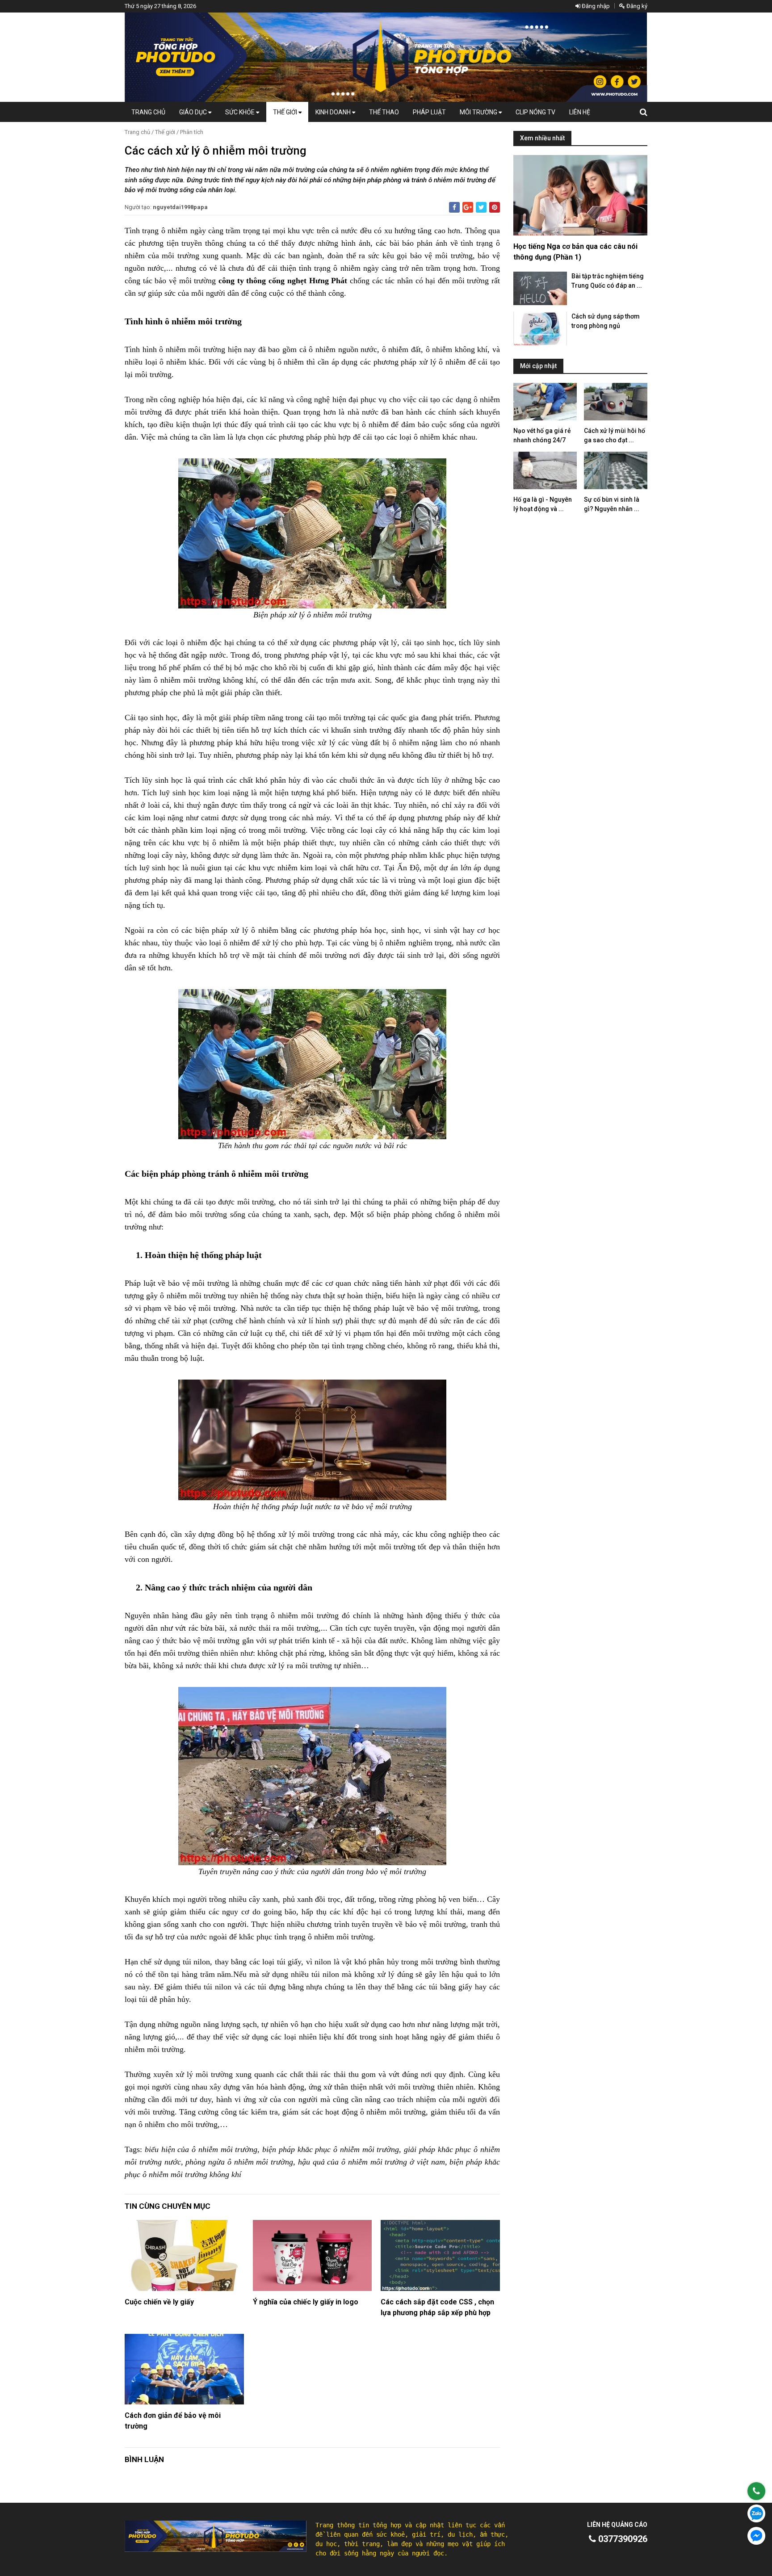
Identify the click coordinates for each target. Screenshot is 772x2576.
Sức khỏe (241, 112)
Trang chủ (148, 112)
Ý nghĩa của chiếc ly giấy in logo (306, 2302)
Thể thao (384, 112)
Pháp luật (429, 112)
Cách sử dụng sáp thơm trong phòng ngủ (606, 321)
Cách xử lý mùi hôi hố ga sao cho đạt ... (615, 435)
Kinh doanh (334, 112)
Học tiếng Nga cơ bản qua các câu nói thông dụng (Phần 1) (575, 252)
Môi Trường (479, 112)
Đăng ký (636, 6)
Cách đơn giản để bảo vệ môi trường (173, 2421)
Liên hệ (580, 112)
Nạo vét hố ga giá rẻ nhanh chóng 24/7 (542, 435)
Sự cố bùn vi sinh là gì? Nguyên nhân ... (612, 504)
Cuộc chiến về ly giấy (159, 2302)
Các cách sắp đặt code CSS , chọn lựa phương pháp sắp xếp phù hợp (437, 2307)
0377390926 (622, 2539)
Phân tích (192, 132)
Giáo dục (194, 112)
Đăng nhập (595, 6)
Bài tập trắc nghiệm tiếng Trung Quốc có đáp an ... (608, 281)
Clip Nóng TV (535, 112)
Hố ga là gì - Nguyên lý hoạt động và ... (543, 504)
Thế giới (286, 112)
